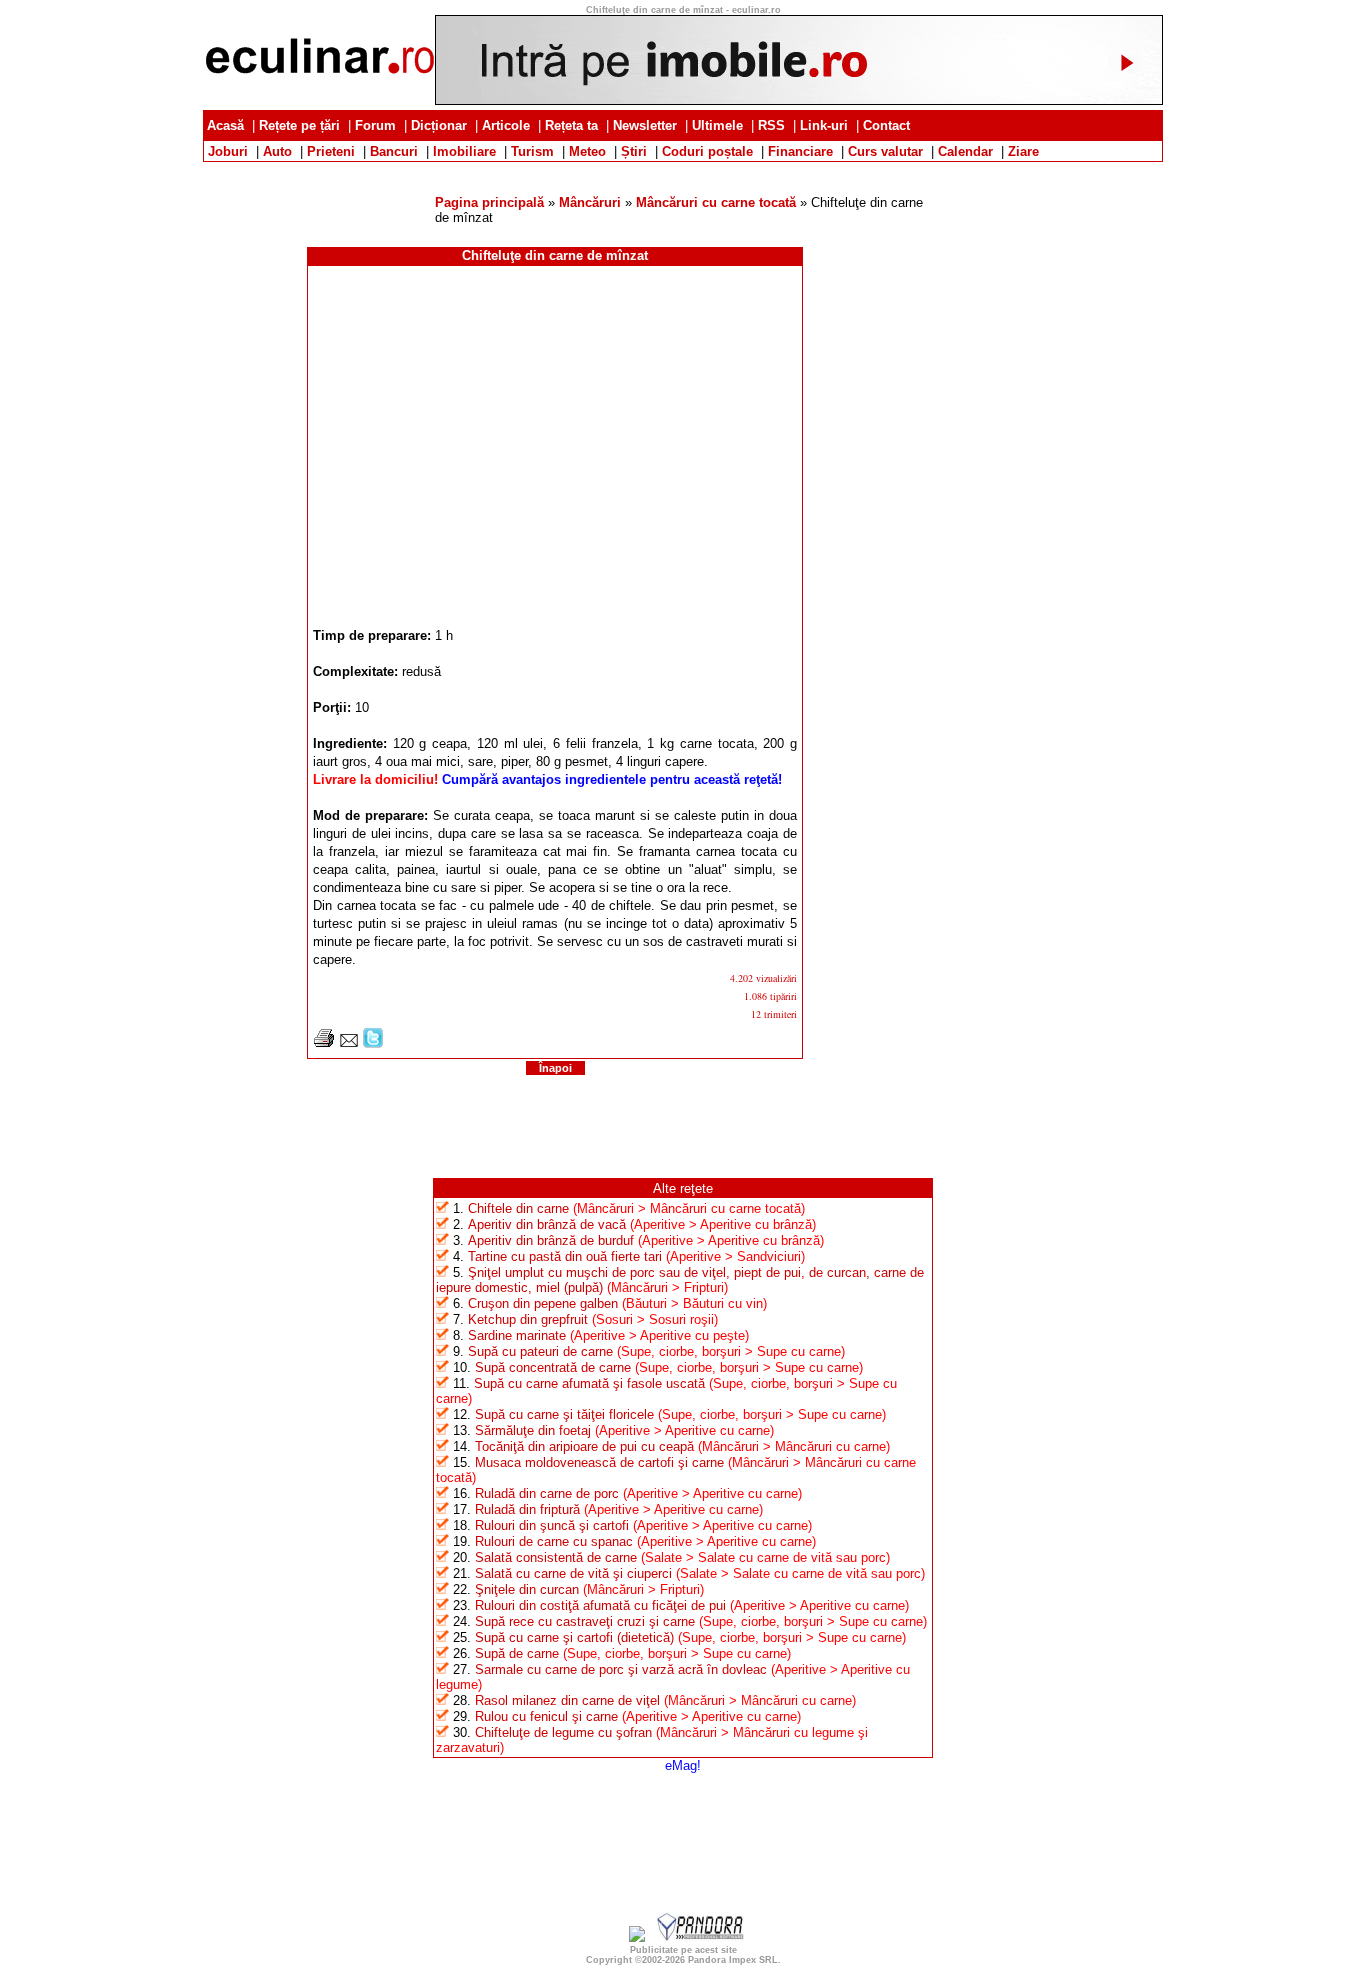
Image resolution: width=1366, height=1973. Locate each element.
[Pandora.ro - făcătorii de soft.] (701, 1937)
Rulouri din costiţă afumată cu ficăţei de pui (600, 1605)
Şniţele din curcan (527, 1589)
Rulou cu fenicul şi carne (546, 1716)
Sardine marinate (517, 1335)
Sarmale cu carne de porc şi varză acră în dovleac (621, 1669)
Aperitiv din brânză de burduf (551, 1240)
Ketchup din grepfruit (528, 1319)
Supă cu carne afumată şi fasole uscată (589, 1383)
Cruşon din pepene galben (543, 1303)
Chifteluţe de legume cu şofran (563, 1732)
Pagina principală (489, 202)
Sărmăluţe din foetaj (533, 1430)
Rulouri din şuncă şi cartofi (552, 1525)
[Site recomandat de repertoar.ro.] (637, 1937)
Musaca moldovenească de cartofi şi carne (599, 1462)
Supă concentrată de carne (553, 1367)
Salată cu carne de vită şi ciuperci (573, 1573)
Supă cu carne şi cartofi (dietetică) (574, 1637)
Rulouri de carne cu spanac (554, 1541)
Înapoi (555, 1068)
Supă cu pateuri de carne (540, 1351)
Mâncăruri (590, 202)
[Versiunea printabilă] (324, 1043)
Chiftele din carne (518, 1208)
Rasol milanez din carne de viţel (567, 1700)
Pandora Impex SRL (733, 1960)
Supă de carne (517, 1653)
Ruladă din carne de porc (547, 1493)
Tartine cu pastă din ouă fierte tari (565, 1256)
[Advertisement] (683, 169)
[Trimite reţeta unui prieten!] (349, 1043)
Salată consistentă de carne (556, 1557)
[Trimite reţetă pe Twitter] (373, 1043)
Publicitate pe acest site (683, 1950)
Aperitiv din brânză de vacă (547, 1224)
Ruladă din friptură (527, 1509)
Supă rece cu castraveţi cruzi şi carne (585, 1621)
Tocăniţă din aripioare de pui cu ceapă (584, 1446)
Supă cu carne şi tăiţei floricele (564, 1414)
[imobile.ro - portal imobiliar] (799, 100)
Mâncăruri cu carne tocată (716, 202)
